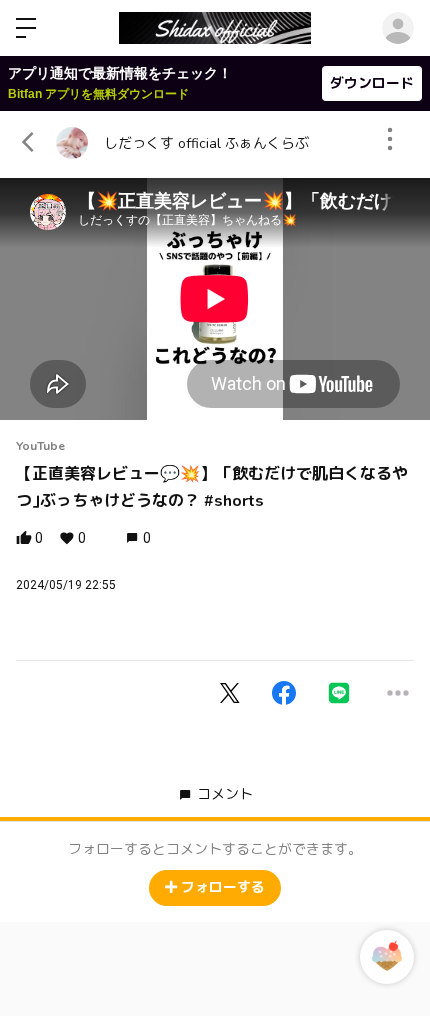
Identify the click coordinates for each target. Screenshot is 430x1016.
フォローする (223, 887)
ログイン (398, 28)
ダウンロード (372, 83)
